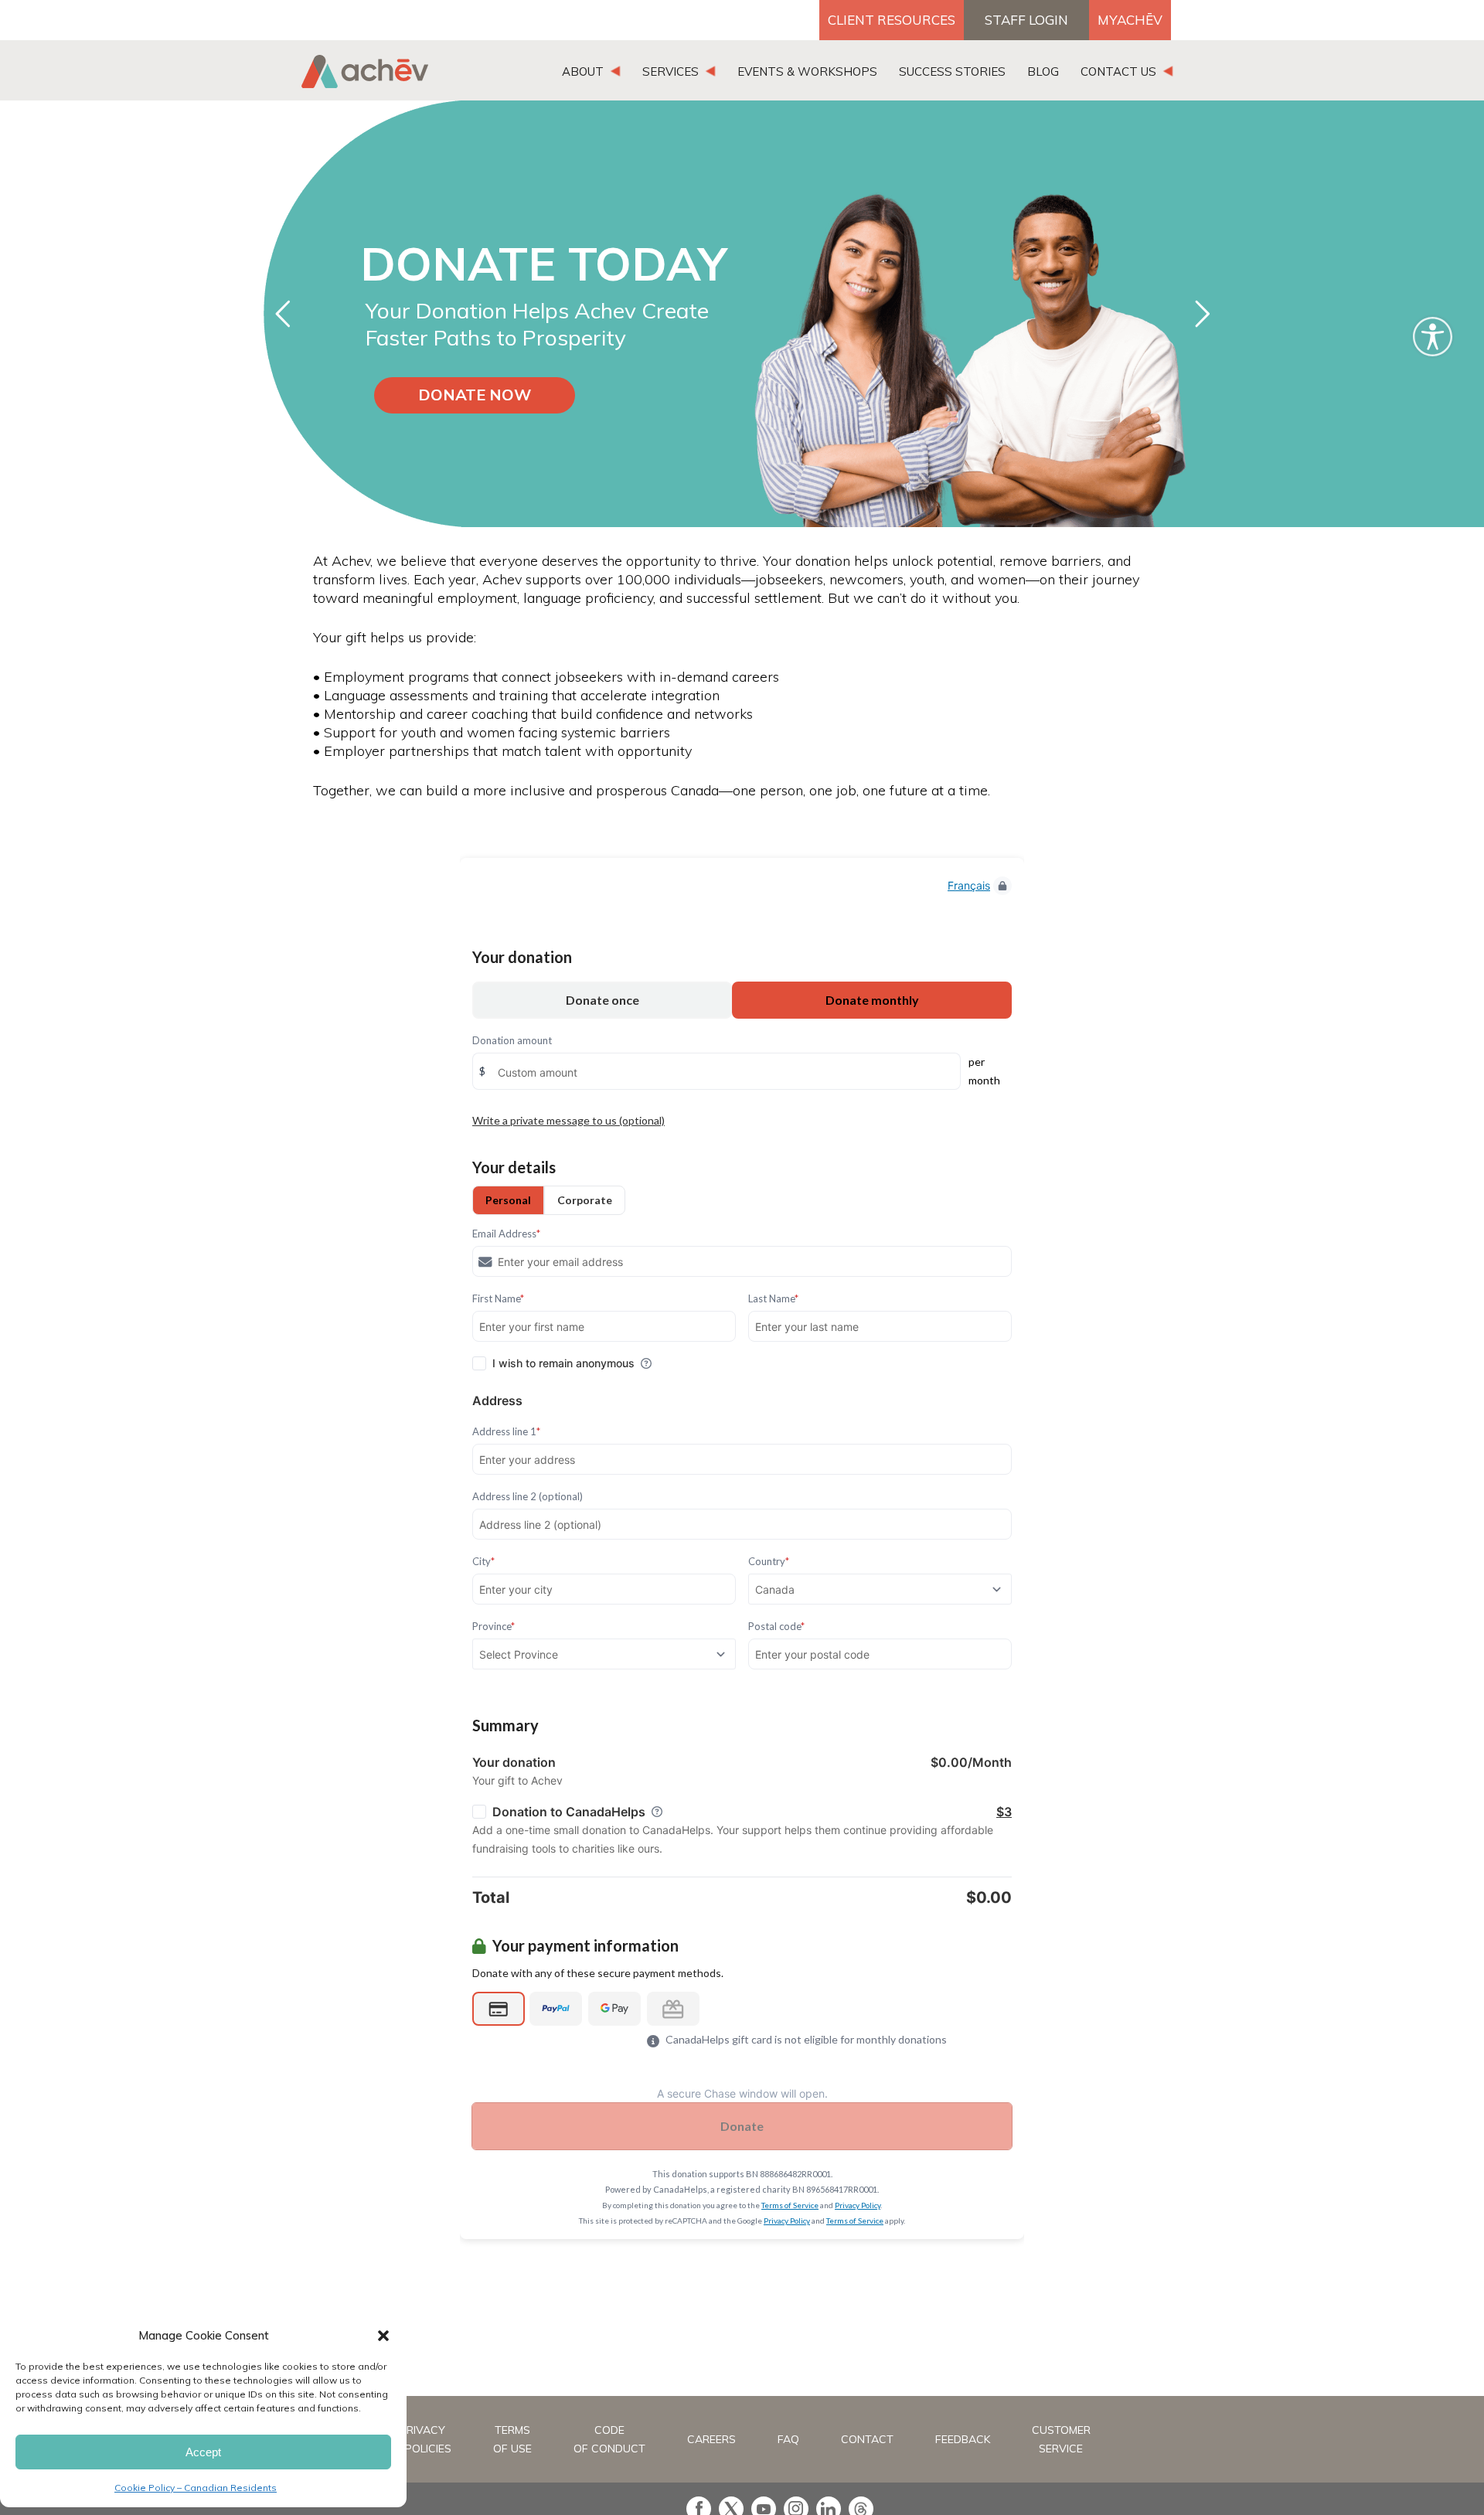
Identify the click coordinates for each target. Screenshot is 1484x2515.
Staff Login (1026, 20)
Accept (203, 2452)
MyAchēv (1130, 20)
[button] (383, 2336)
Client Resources (892, 20)
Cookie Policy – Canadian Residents (196, 2488)
